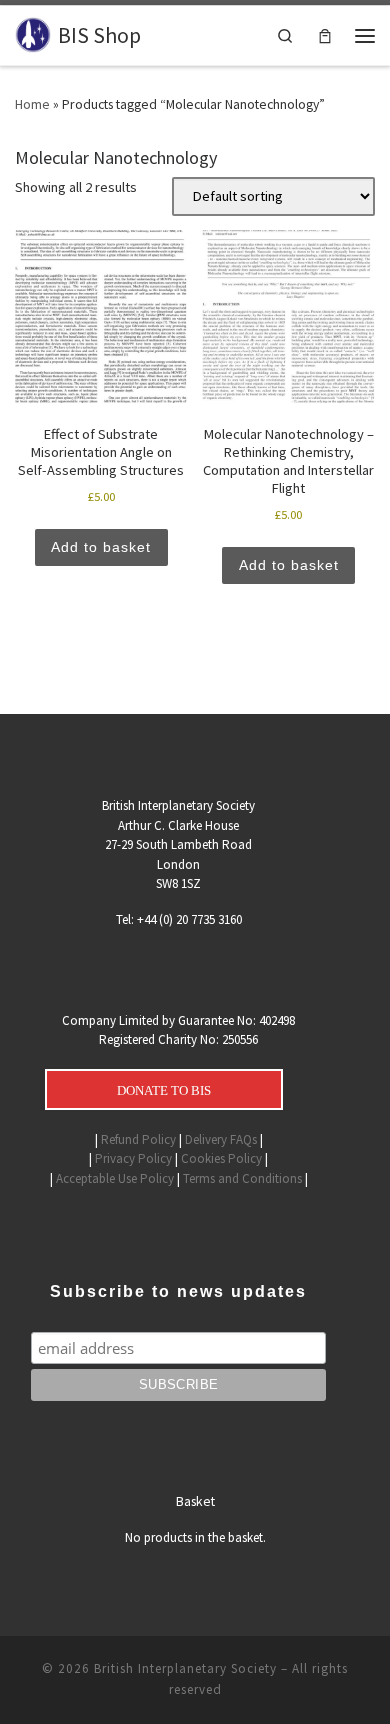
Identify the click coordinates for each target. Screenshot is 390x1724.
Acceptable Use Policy (115, 1178)
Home (32, 104)
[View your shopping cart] (325, 35)
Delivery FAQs (221, 1139)
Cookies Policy (221, 1158)
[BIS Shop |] (33, 33)
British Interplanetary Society (185, 1668)
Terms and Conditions (242, 1178)
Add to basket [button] (101, 547)
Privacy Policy (133, 1158)
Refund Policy (138, 1139)
